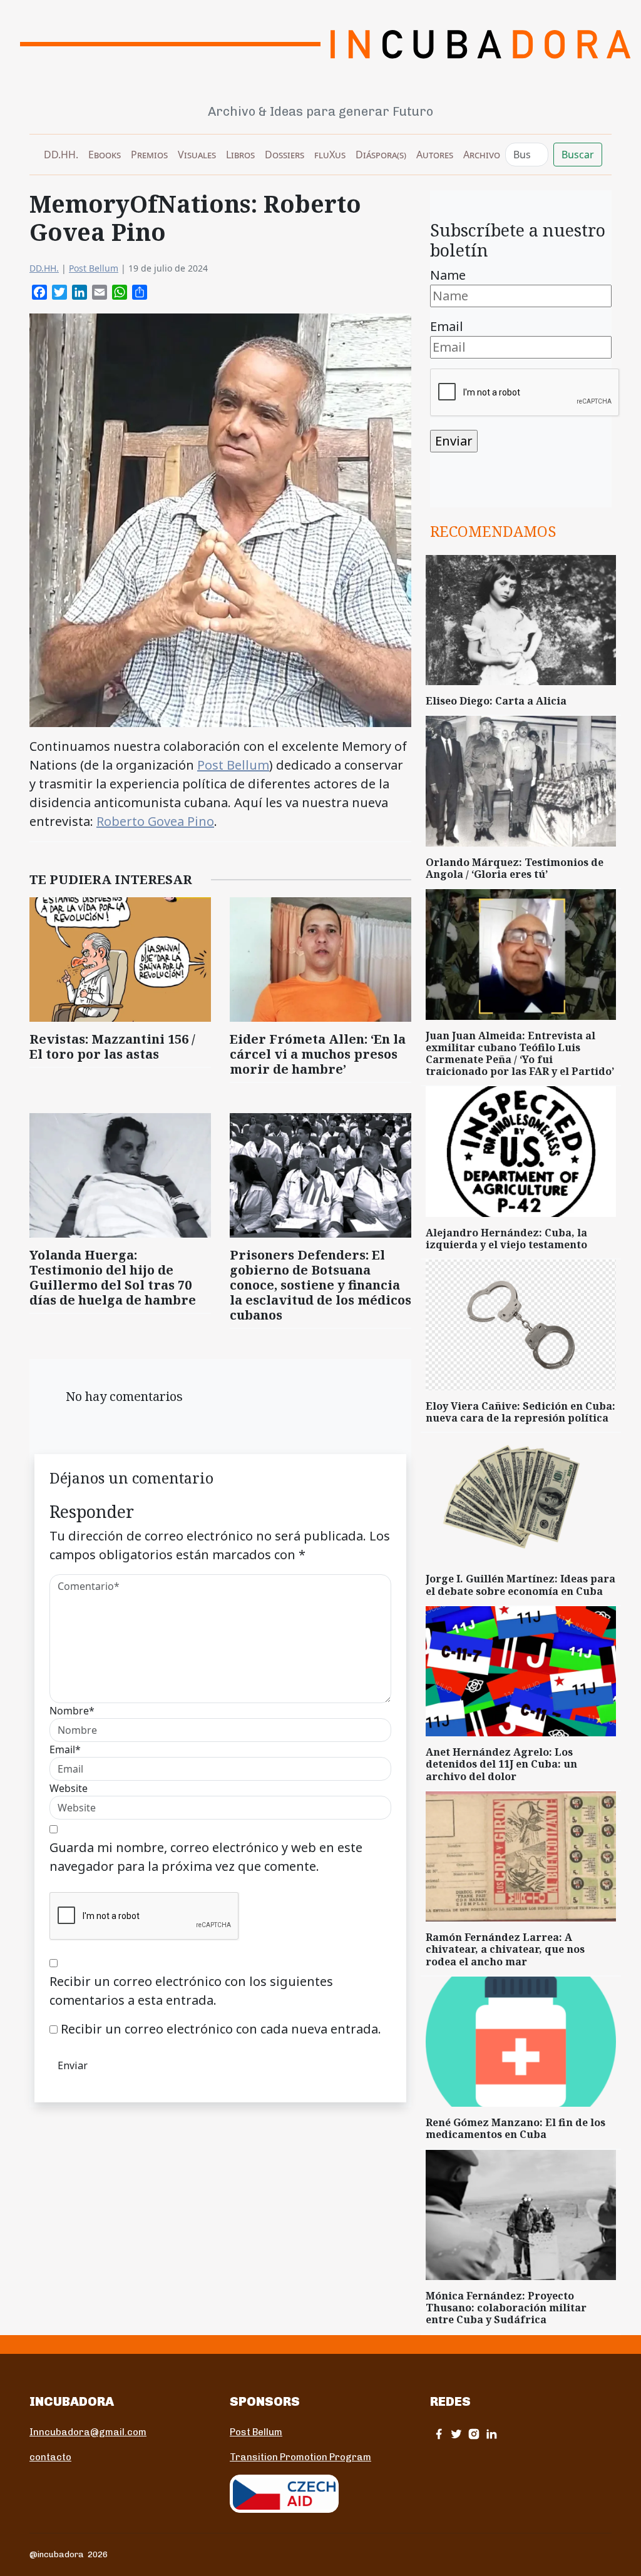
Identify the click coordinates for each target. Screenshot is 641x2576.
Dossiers (285, 155)
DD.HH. (61, 155)
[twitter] (456, 2434)
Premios (149, 155)
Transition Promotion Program (300, 2457)
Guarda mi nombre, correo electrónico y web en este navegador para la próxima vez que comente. (206, 1857)
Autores (435, 155)
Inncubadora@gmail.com (88, 2432)
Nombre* (72, 1711)
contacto (50, 2457)
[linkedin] (491, 2434)
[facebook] (439, 2434)
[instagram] (474, 2434)
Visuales (197, 155)
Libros (240, 155)
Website (69, 1788)
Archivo (482, 155)
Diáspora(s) (381, 155)
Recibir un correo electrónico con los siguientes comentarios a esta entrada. (191, 1991)
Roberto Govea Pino (155, 821)
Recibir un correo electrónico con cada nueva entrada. (221, 2029)
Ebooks (105, 155)
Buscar (578, 155)
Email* (65, 1749)
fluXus (330, 155)
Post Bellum (94, 268)
